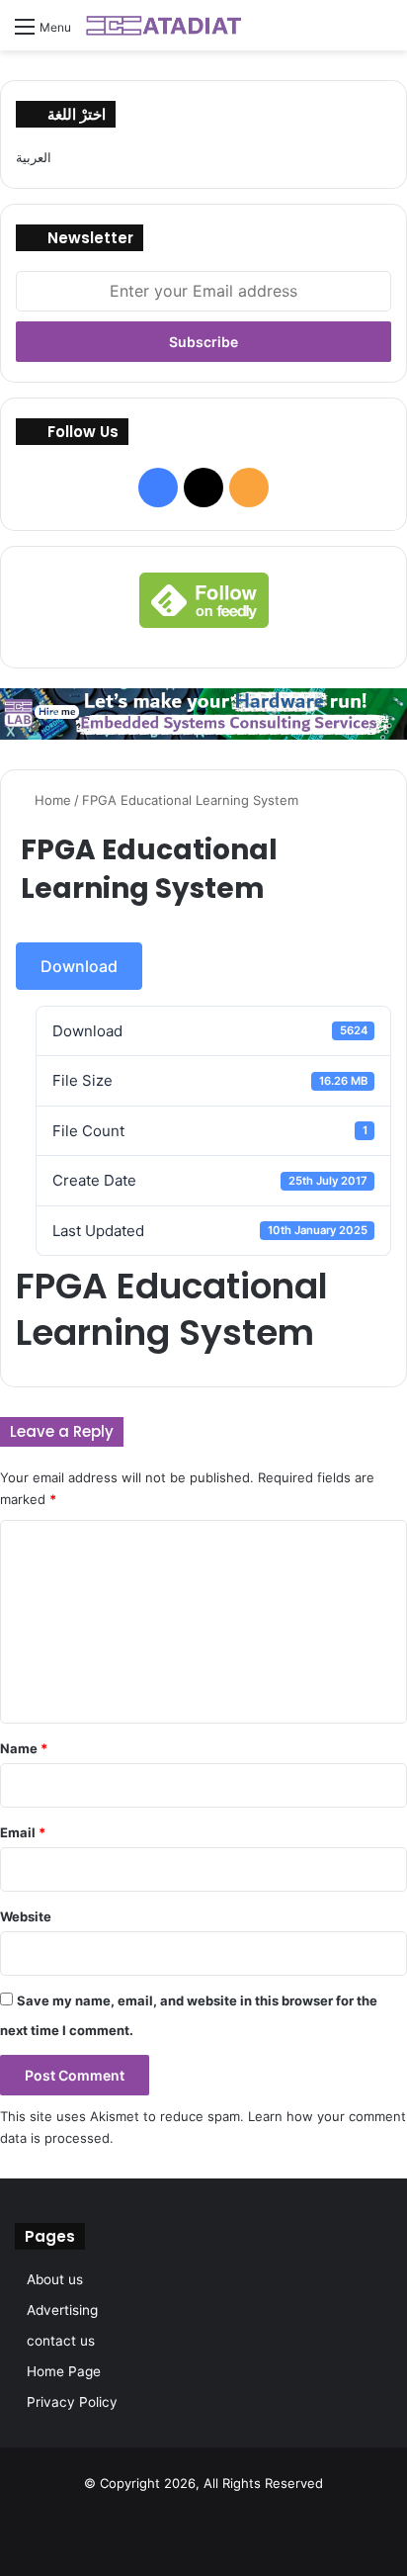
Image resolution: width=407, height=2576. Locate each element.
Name (24, 1748)
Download (79, 966)
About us (55, 2279)
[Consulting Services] (203, 712)
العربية (34, 157)
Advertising (62, 2310)
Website (26, 1916)
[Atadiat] (165, 25)
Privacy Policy (72, 2402)
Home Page (64, 2371)
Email (23, 1832)
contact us (61, 2341)
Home (51, 800)
